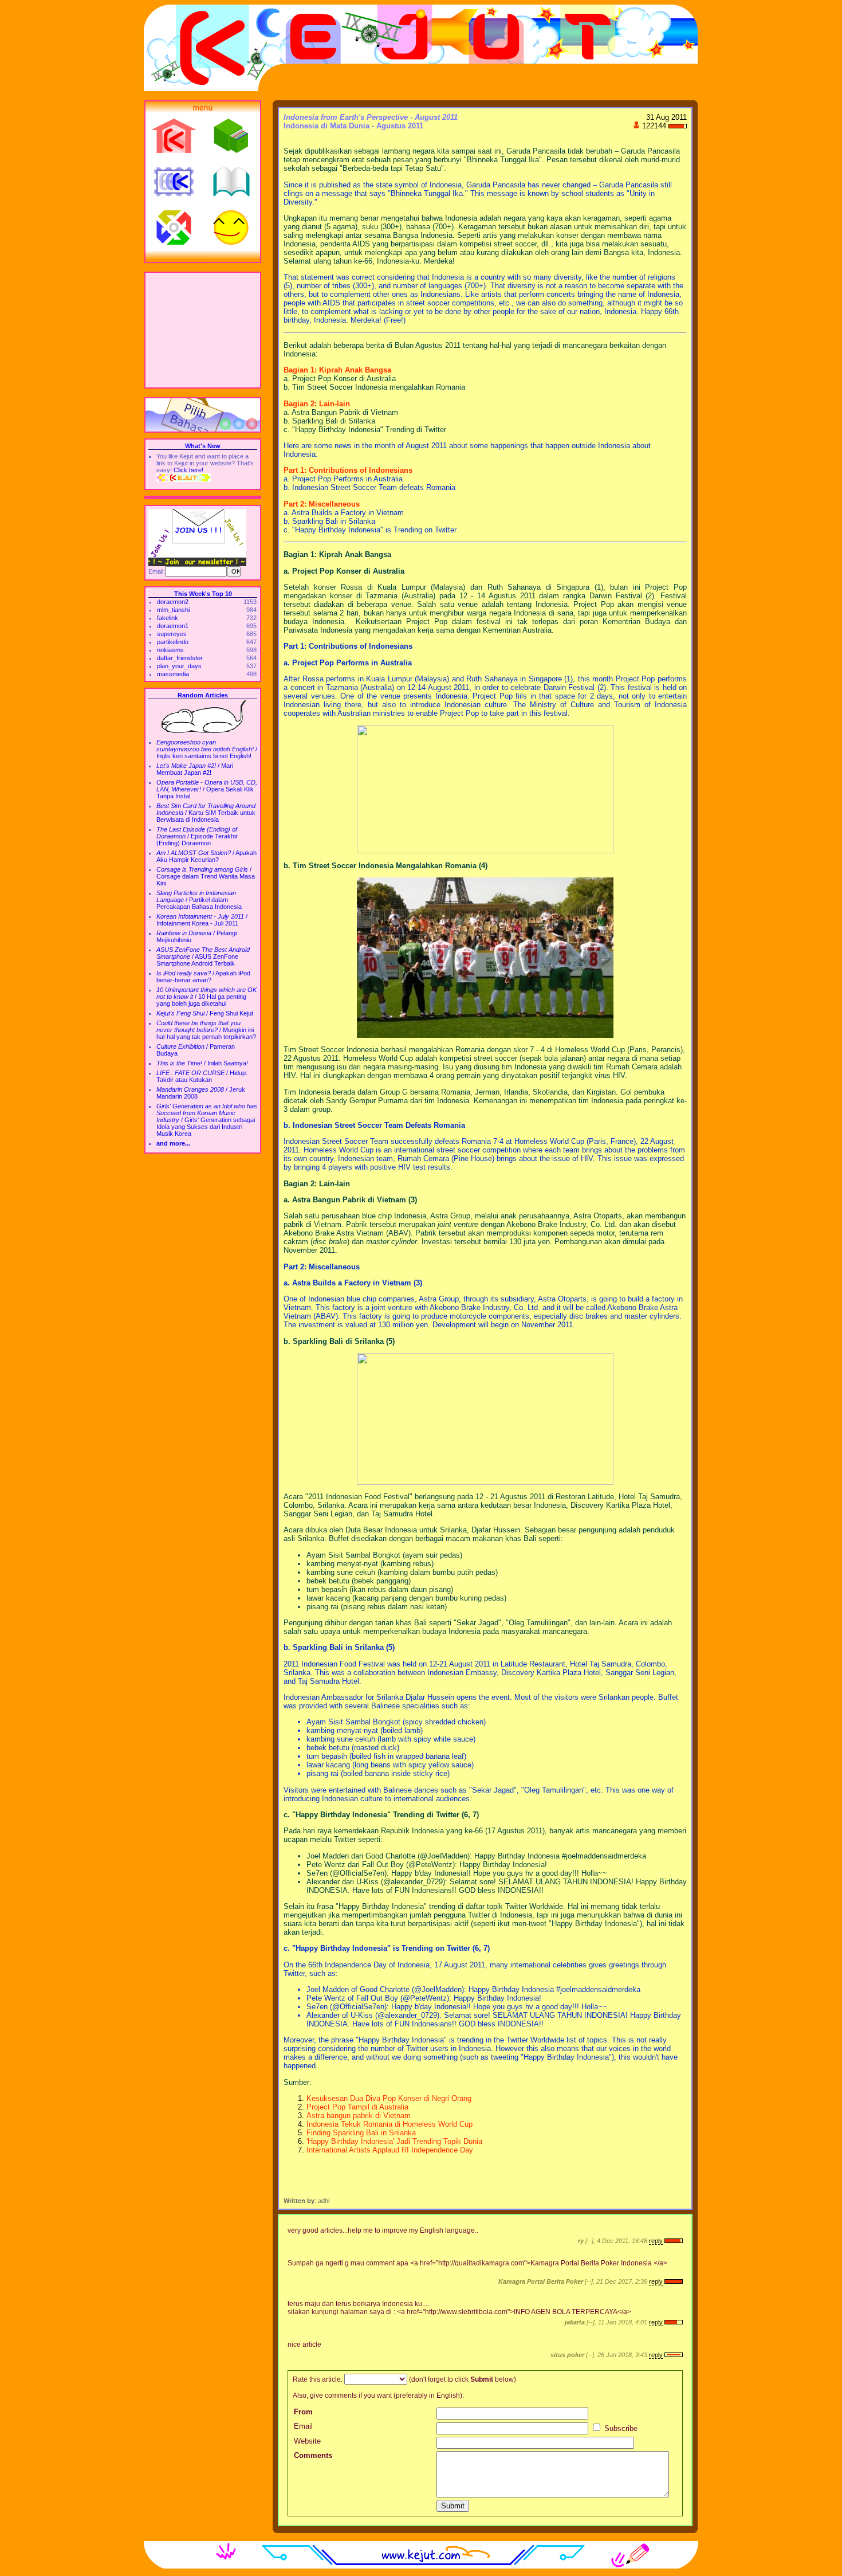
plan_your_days (179, 666)
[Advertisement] (203, 330)
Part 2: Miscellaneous (322, 504)
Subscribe (620, 2428)
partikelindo (173, 642)
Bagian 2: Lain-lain (317, 404)
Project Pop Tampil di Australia (357, 2107)
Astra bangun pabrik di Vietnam (359, 2116)
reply (656, 2241)
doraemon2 (173, 602)
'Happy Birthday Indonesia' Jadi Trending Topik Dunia (394, 2141)
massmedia (173, 674)
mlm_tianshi (173, 610)
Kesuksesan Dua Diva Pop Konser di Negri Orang (389, 2098)
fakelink (168, 618)
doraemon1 (173, 626)
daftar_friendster (180, 658)
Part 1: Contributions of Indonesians (348, 470)
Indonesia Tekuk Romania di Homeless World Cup (389, 2124)
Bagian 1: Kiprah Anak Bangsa (337, 370)
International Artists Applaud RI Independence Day (390, 2150)
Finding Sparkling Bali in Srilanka (361, 2133)
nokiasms (170, 650)
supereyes (172, 634)
